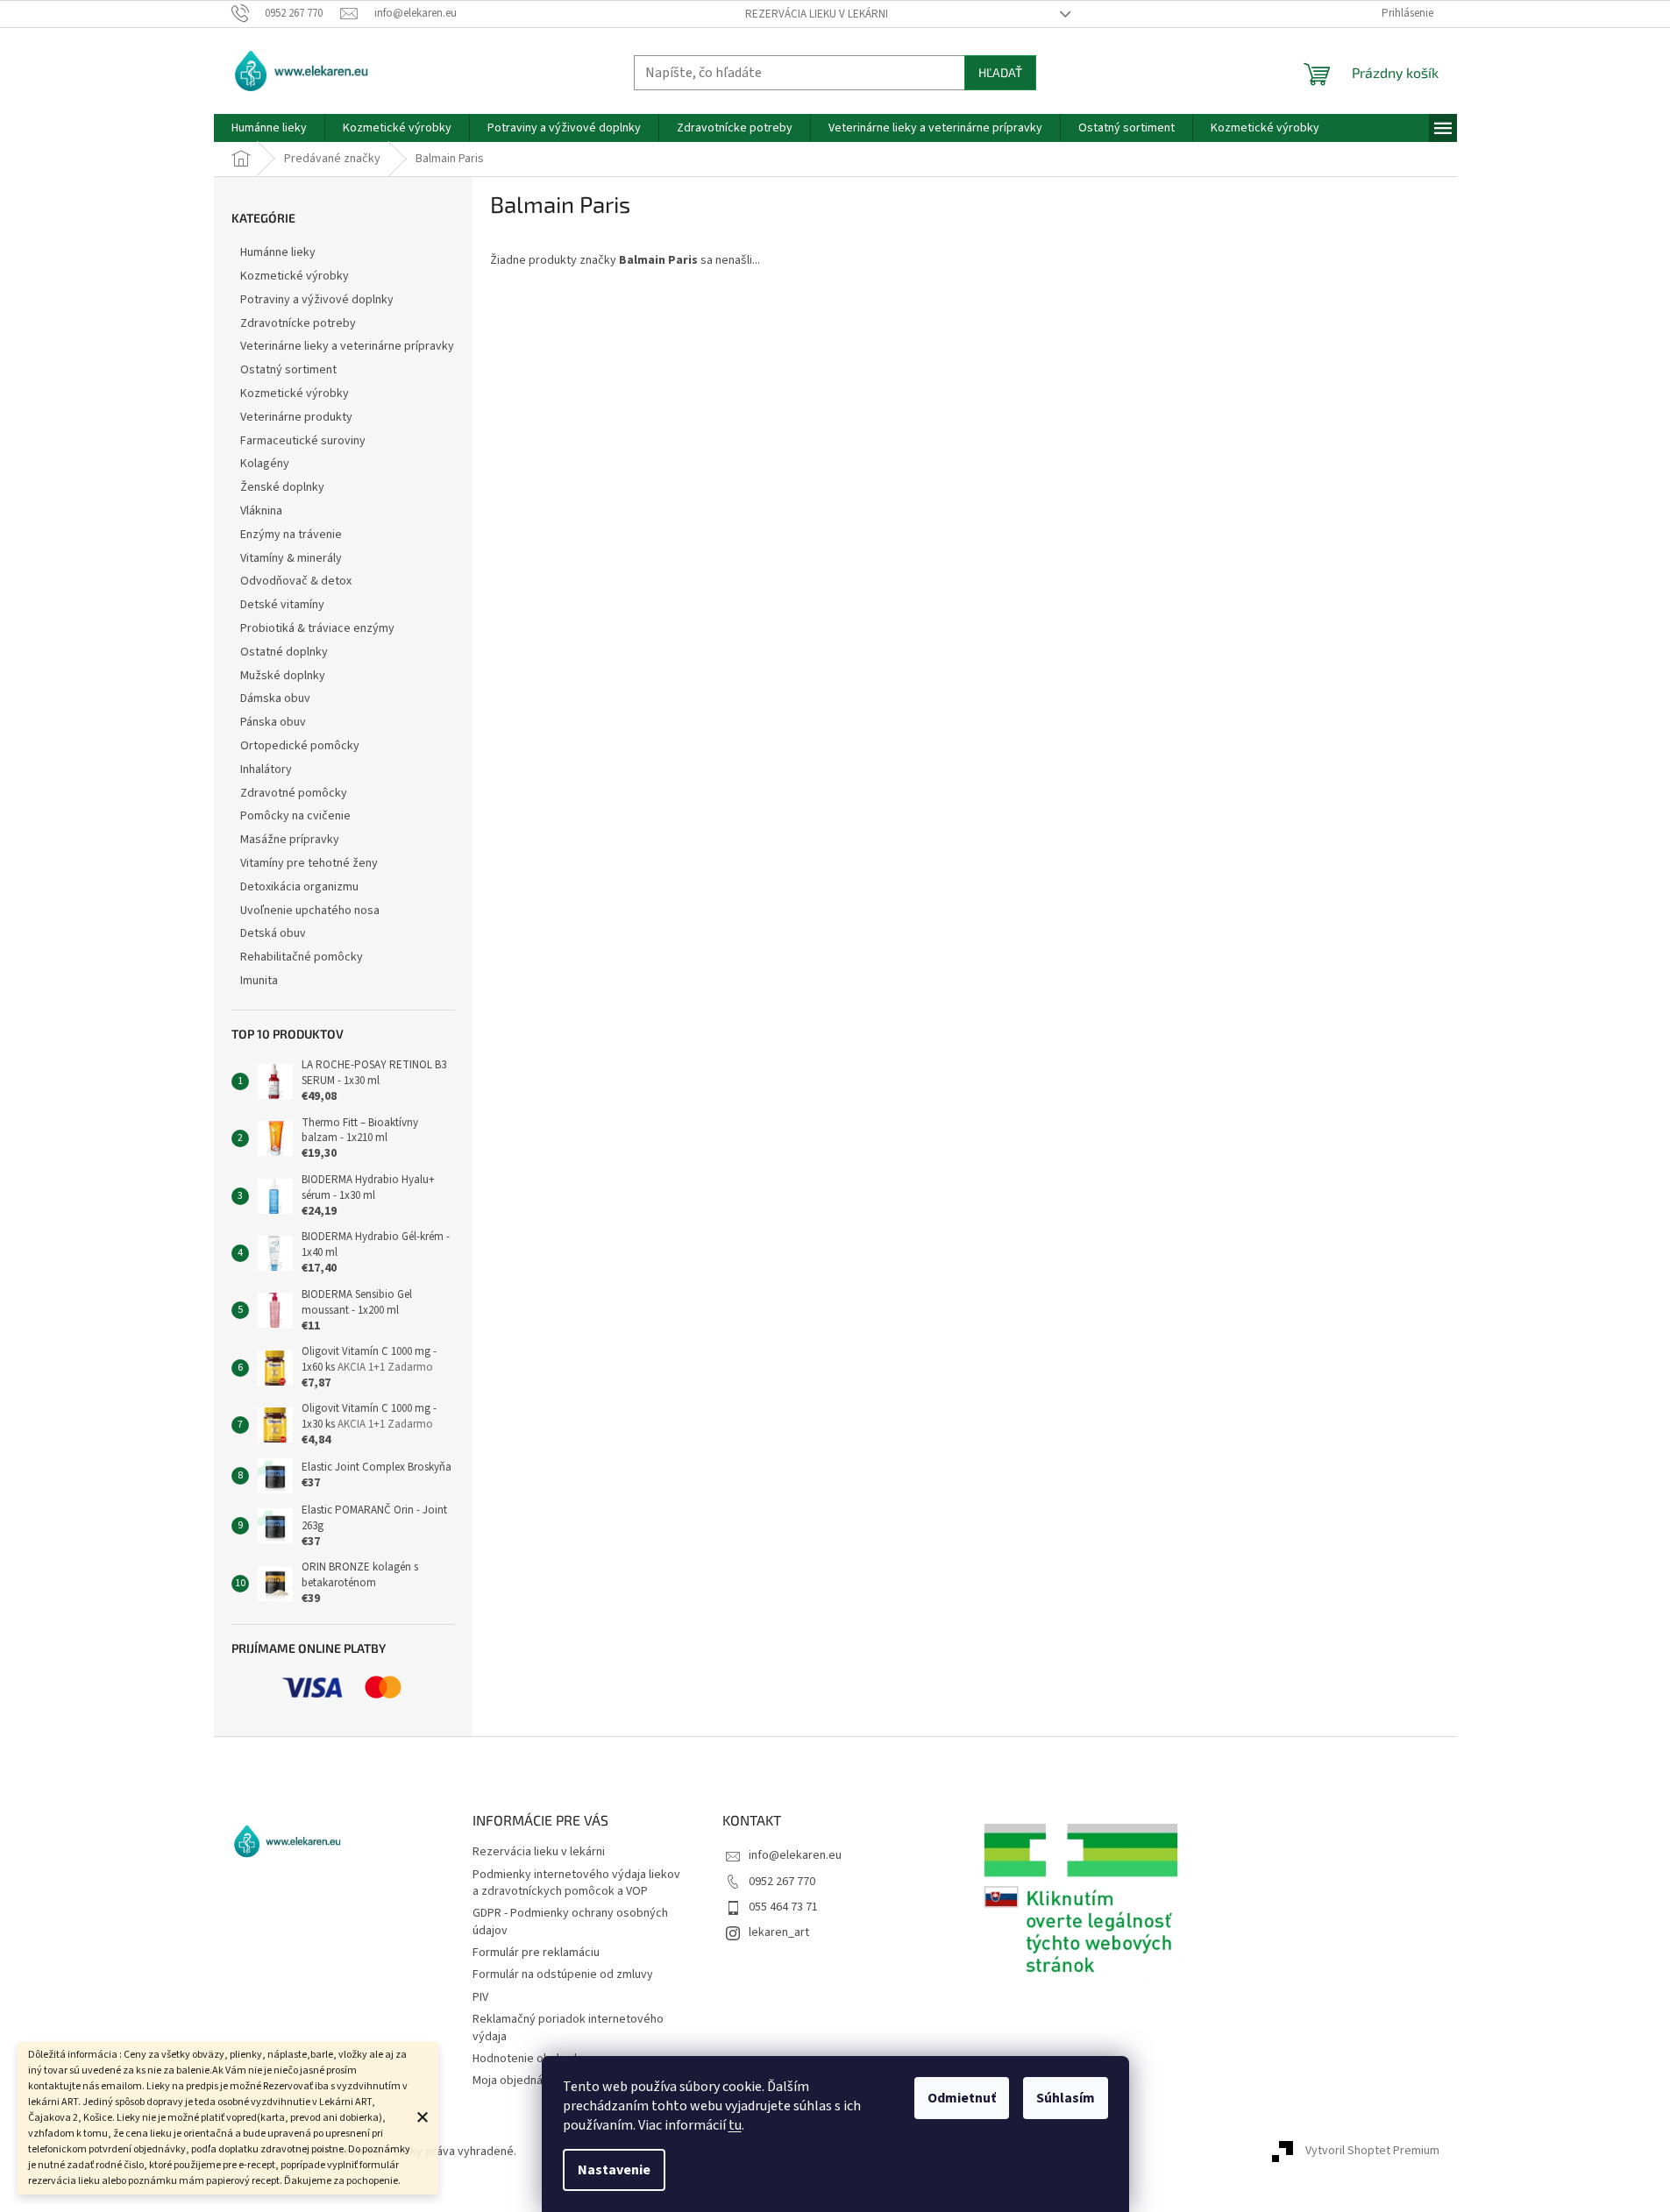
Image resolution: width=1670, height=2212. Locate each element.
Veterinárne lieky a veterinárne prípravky (347, 346)
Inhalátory (266, 769)
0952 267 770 (782, 1882)
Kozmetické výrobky (295, 276)
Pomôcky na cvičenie (295, 816)
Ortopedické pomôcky (300, 746)
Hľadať (1000, 72)
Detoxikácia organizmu (299, 887)
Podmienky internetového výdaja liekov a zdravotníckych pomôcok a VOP (576, 1883)
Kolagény (265, 464)
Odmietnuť (962, 2098)
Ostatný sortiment (288, 370)
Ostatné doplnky (284, 652)
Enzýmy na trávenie (291, 535)
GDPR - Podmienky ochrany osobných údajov (570, 1921)
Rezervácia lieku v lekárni (817, 14)
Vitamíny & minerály (291, 558)
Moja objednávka (517, 2081)
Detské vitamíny (282, 605)
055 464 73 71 (783, 1907)
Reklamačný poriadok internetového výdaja (568, 2028)
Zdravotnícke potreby (298, 323)
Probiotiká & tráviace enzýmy (317, 628)
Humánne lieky (278, 252)
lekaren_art (779, 1932)
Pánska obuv (273, 722)
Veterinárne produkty (296, 417)
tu (735, 2125)
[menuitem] (269, 128)
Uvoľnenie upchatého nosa (310, 911)
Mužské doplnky (283, 676)
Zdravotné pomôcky (294, 793)
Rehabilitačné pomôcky (302, 957)
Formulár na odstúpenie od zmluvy (563, 1974)
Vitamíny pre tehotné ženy (309, 863)
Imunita (259, 981)
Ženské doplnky (282, 487)
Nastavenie (614, 2170)
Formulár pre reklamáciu (536, 1953)
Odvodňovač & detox (296, 581)
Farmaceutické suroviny (303, 441)
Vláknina (261, 511)
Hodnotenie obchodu (528, 2059)
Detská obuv (273, 933)
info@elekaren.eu (795, 1855)
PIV (480, 1997)
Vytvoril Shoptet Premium (1372, 2152)
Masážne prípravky (290, 840)
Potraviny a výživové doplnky (317, 300)
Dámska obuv (275, 698)
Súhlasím (1066, 2098)
